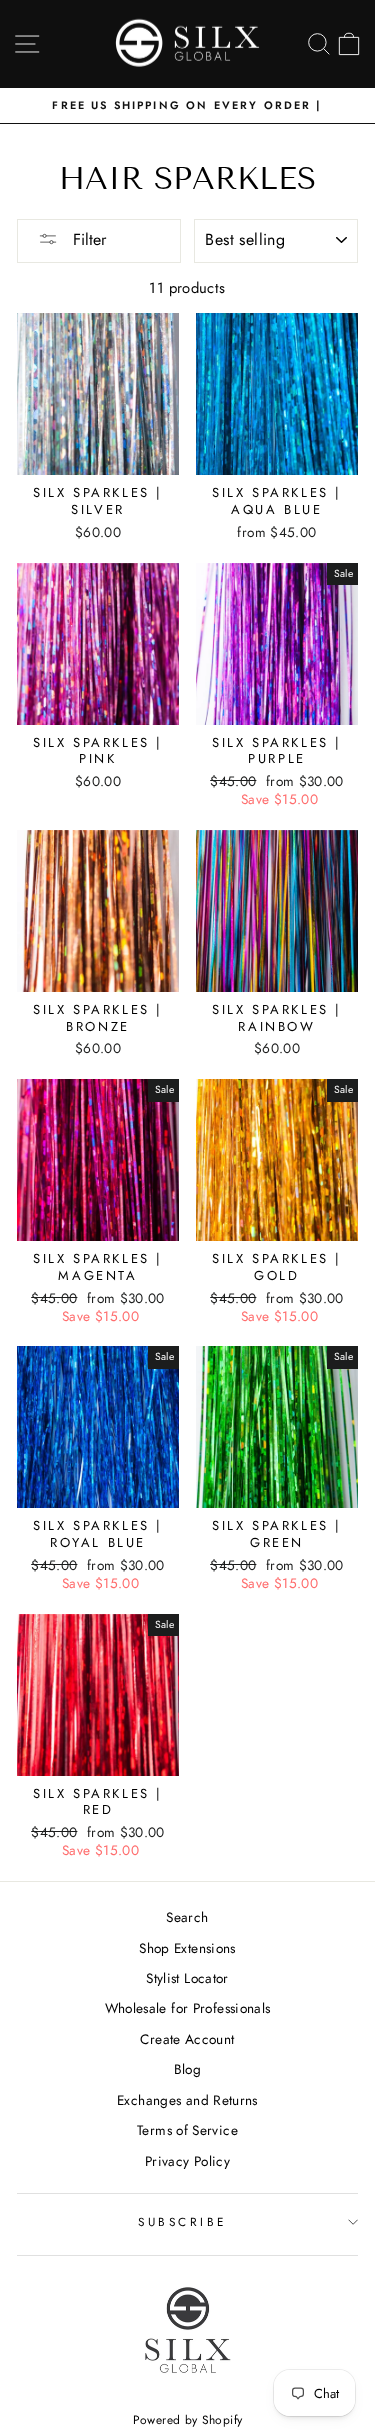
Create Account (187, 2039)
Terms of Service (187, 2130)
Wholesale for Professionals (188, 2008)
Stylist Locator (187, 1978)
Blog (187, 2069)
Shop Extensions (187, 1948)
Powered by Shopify (188, 2420)
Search (187, 1917)
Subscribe (182, 2221)
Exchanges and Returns (187, 2100)
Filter (87, 239)
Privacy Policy (187, 2161)
